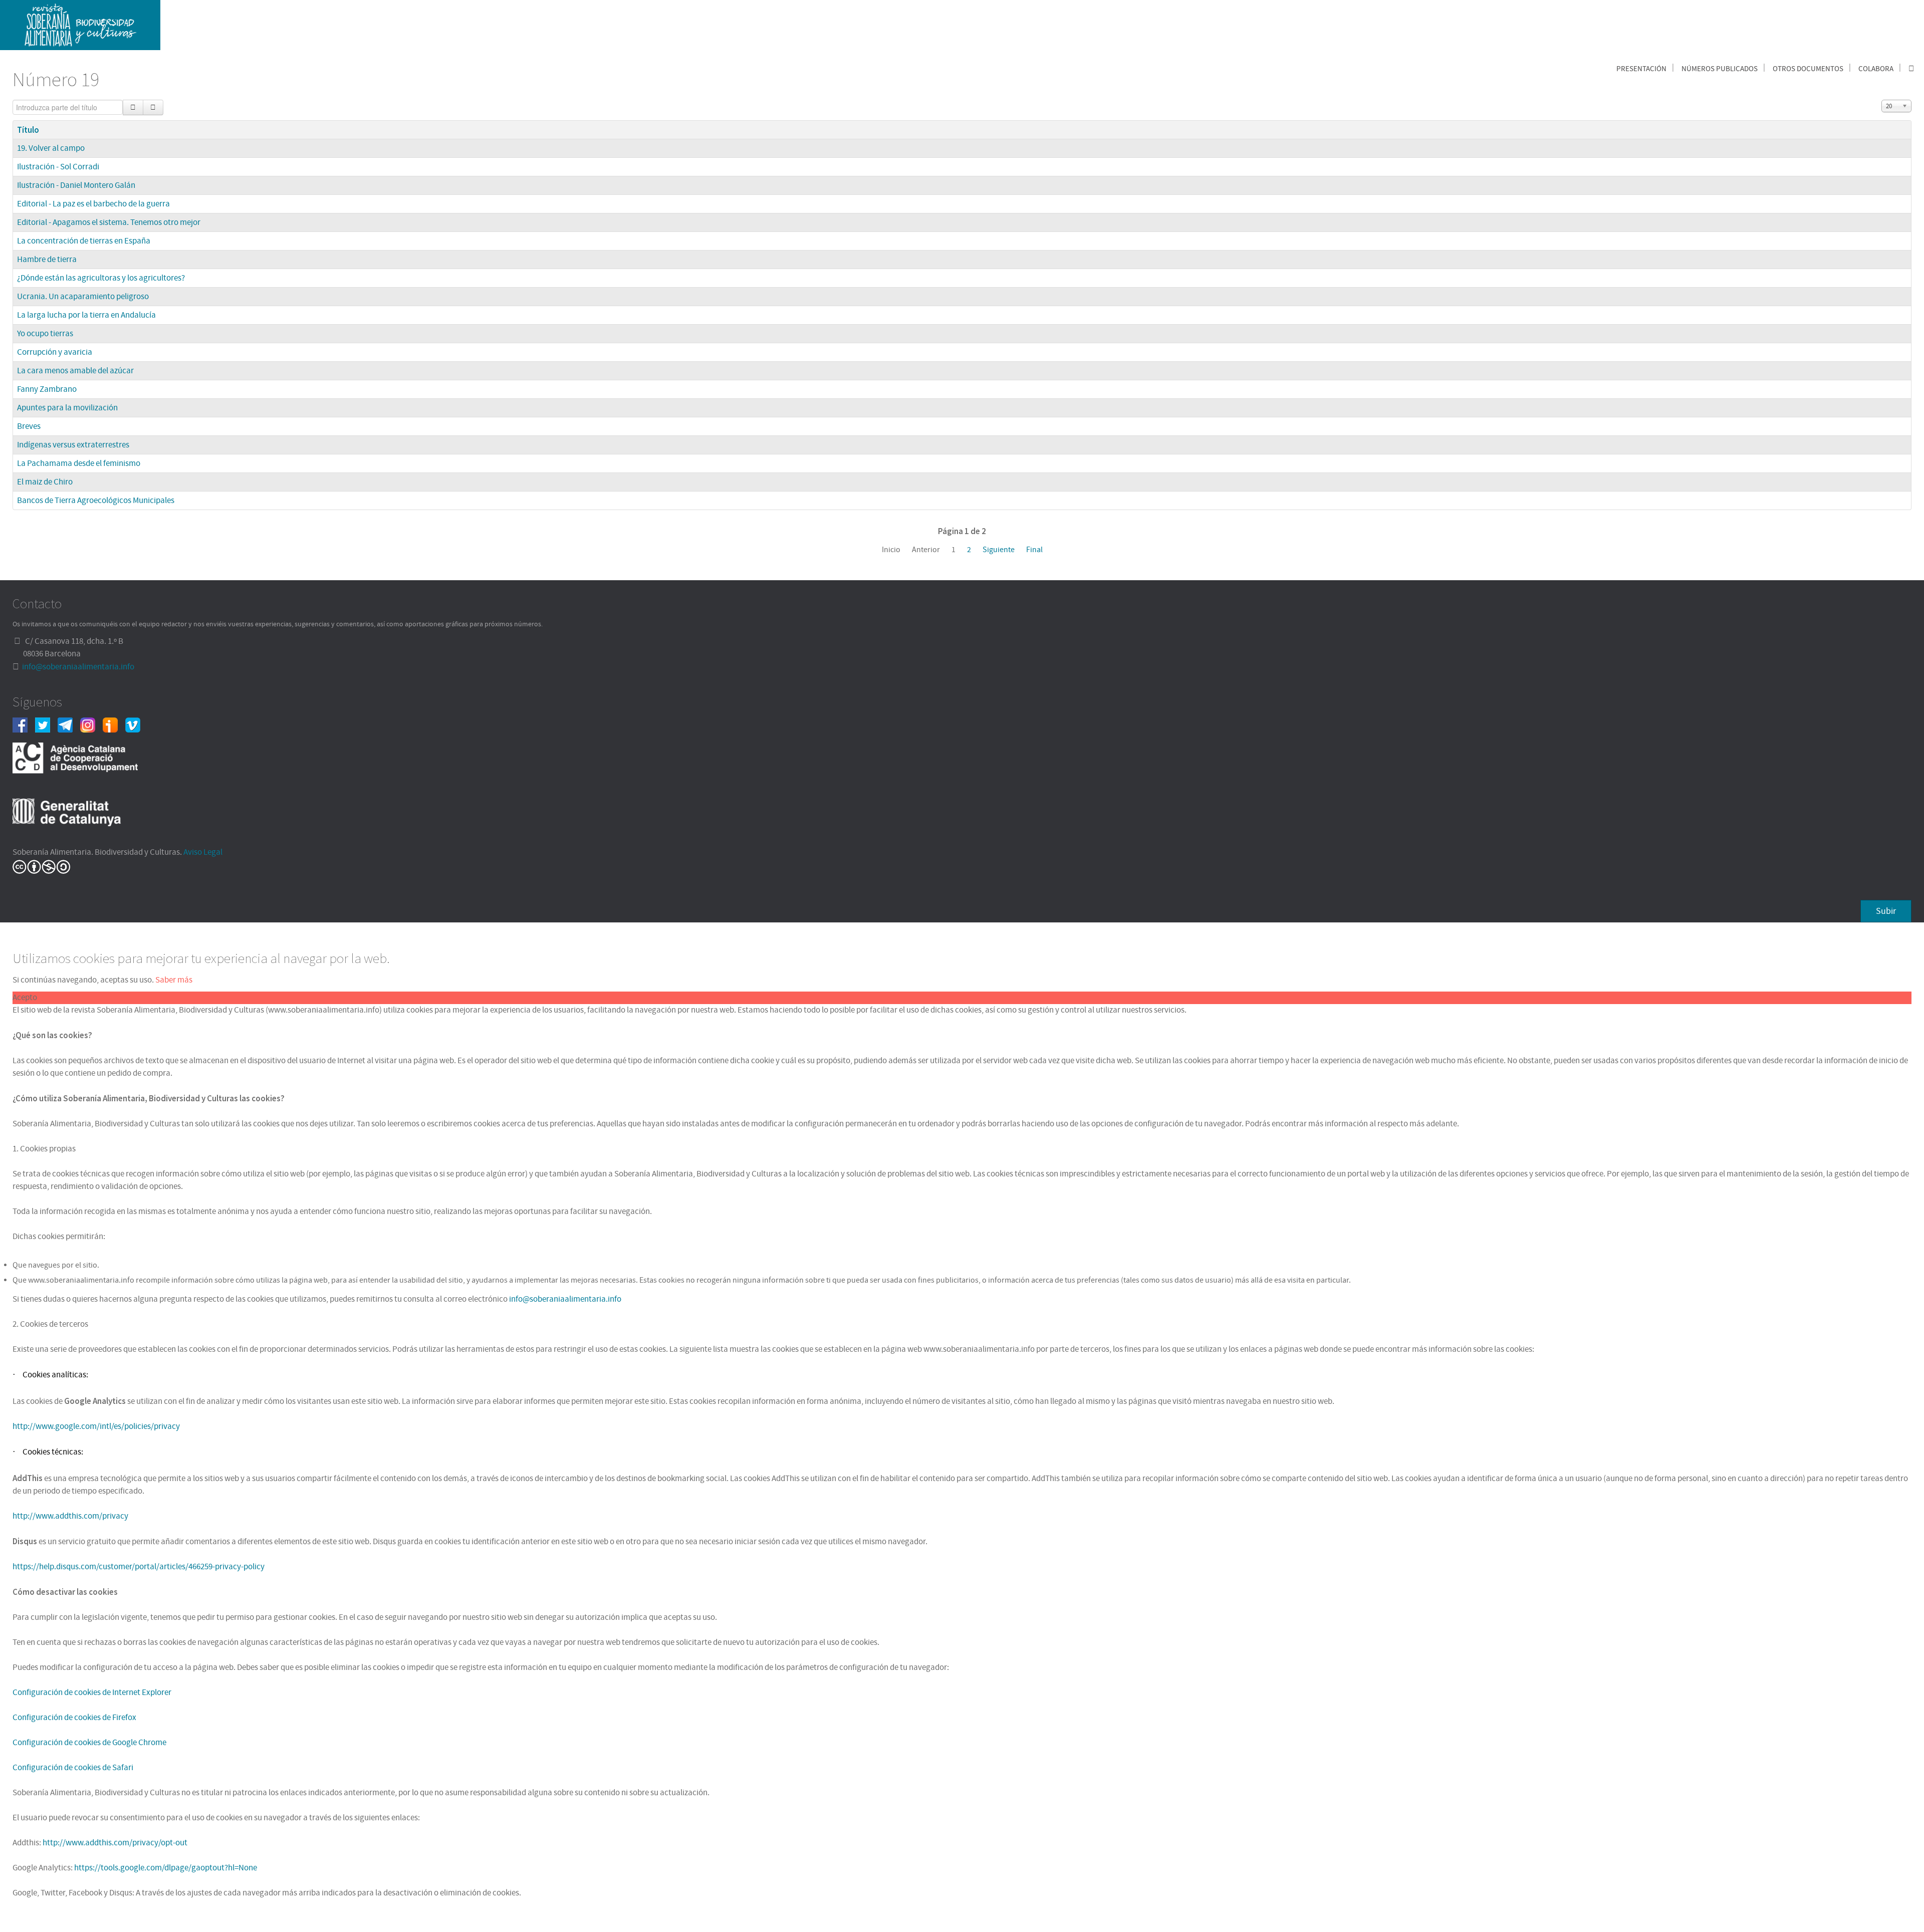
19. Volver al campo (51, 148)
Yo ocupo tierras (45, 334)
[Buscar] (133, 107)
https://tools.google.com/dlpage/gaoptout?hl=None (166, 1868)
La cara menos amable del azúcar (75, 371)
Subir (1886, 911)
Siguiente (999, 550)
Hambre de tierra (47, 260)
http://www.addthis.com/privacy (70, 1516)
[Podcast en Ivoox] (114, 724)
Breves (29, 426)
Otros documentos (1808, 69)
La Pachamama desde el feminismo (79, 463)
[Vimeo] (137, 724)
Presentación (1641, 69)
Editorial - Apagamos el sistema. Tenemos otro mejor (109, 222)
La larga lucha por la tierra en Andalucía (86, 315)
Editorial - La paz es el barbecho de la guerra (93, 204)
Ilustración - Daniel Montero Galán (76, 185)
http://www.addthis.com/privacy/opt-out (115, 1843)
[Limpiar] (153, 107)
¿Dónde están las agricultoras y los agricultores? (101, 278)
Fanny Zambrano (47, 389)
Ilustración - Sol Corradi (58, 167)
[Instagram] (91, 724)
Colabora (1876, 69)
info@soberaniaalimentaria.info (78, 667)
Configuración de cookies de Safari (73, 1768)
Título (28, 130)
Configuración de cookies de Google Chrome (89, 1743)
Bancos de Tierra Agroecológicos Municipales (96, 501)
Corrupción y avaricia (55, 352)
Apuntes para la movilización (67, 408)
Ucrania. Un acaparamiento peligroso (83, 297)
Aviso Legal (203, 852)
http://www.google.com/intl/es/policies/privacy (96, 1426)
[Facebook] (24, 724)
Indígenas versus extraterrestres (73, 445)
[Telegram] (69, 724)
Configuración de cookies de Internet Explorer (92, 1693)
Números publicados (1720, 69)
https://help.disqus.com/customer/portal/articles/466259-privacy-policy (139, 1567)
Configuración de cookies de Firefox (74, 1718)
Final (1034, 550)
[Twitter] (46, 724)
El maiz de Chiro (45, 482)
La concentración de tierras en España (84, 241)
